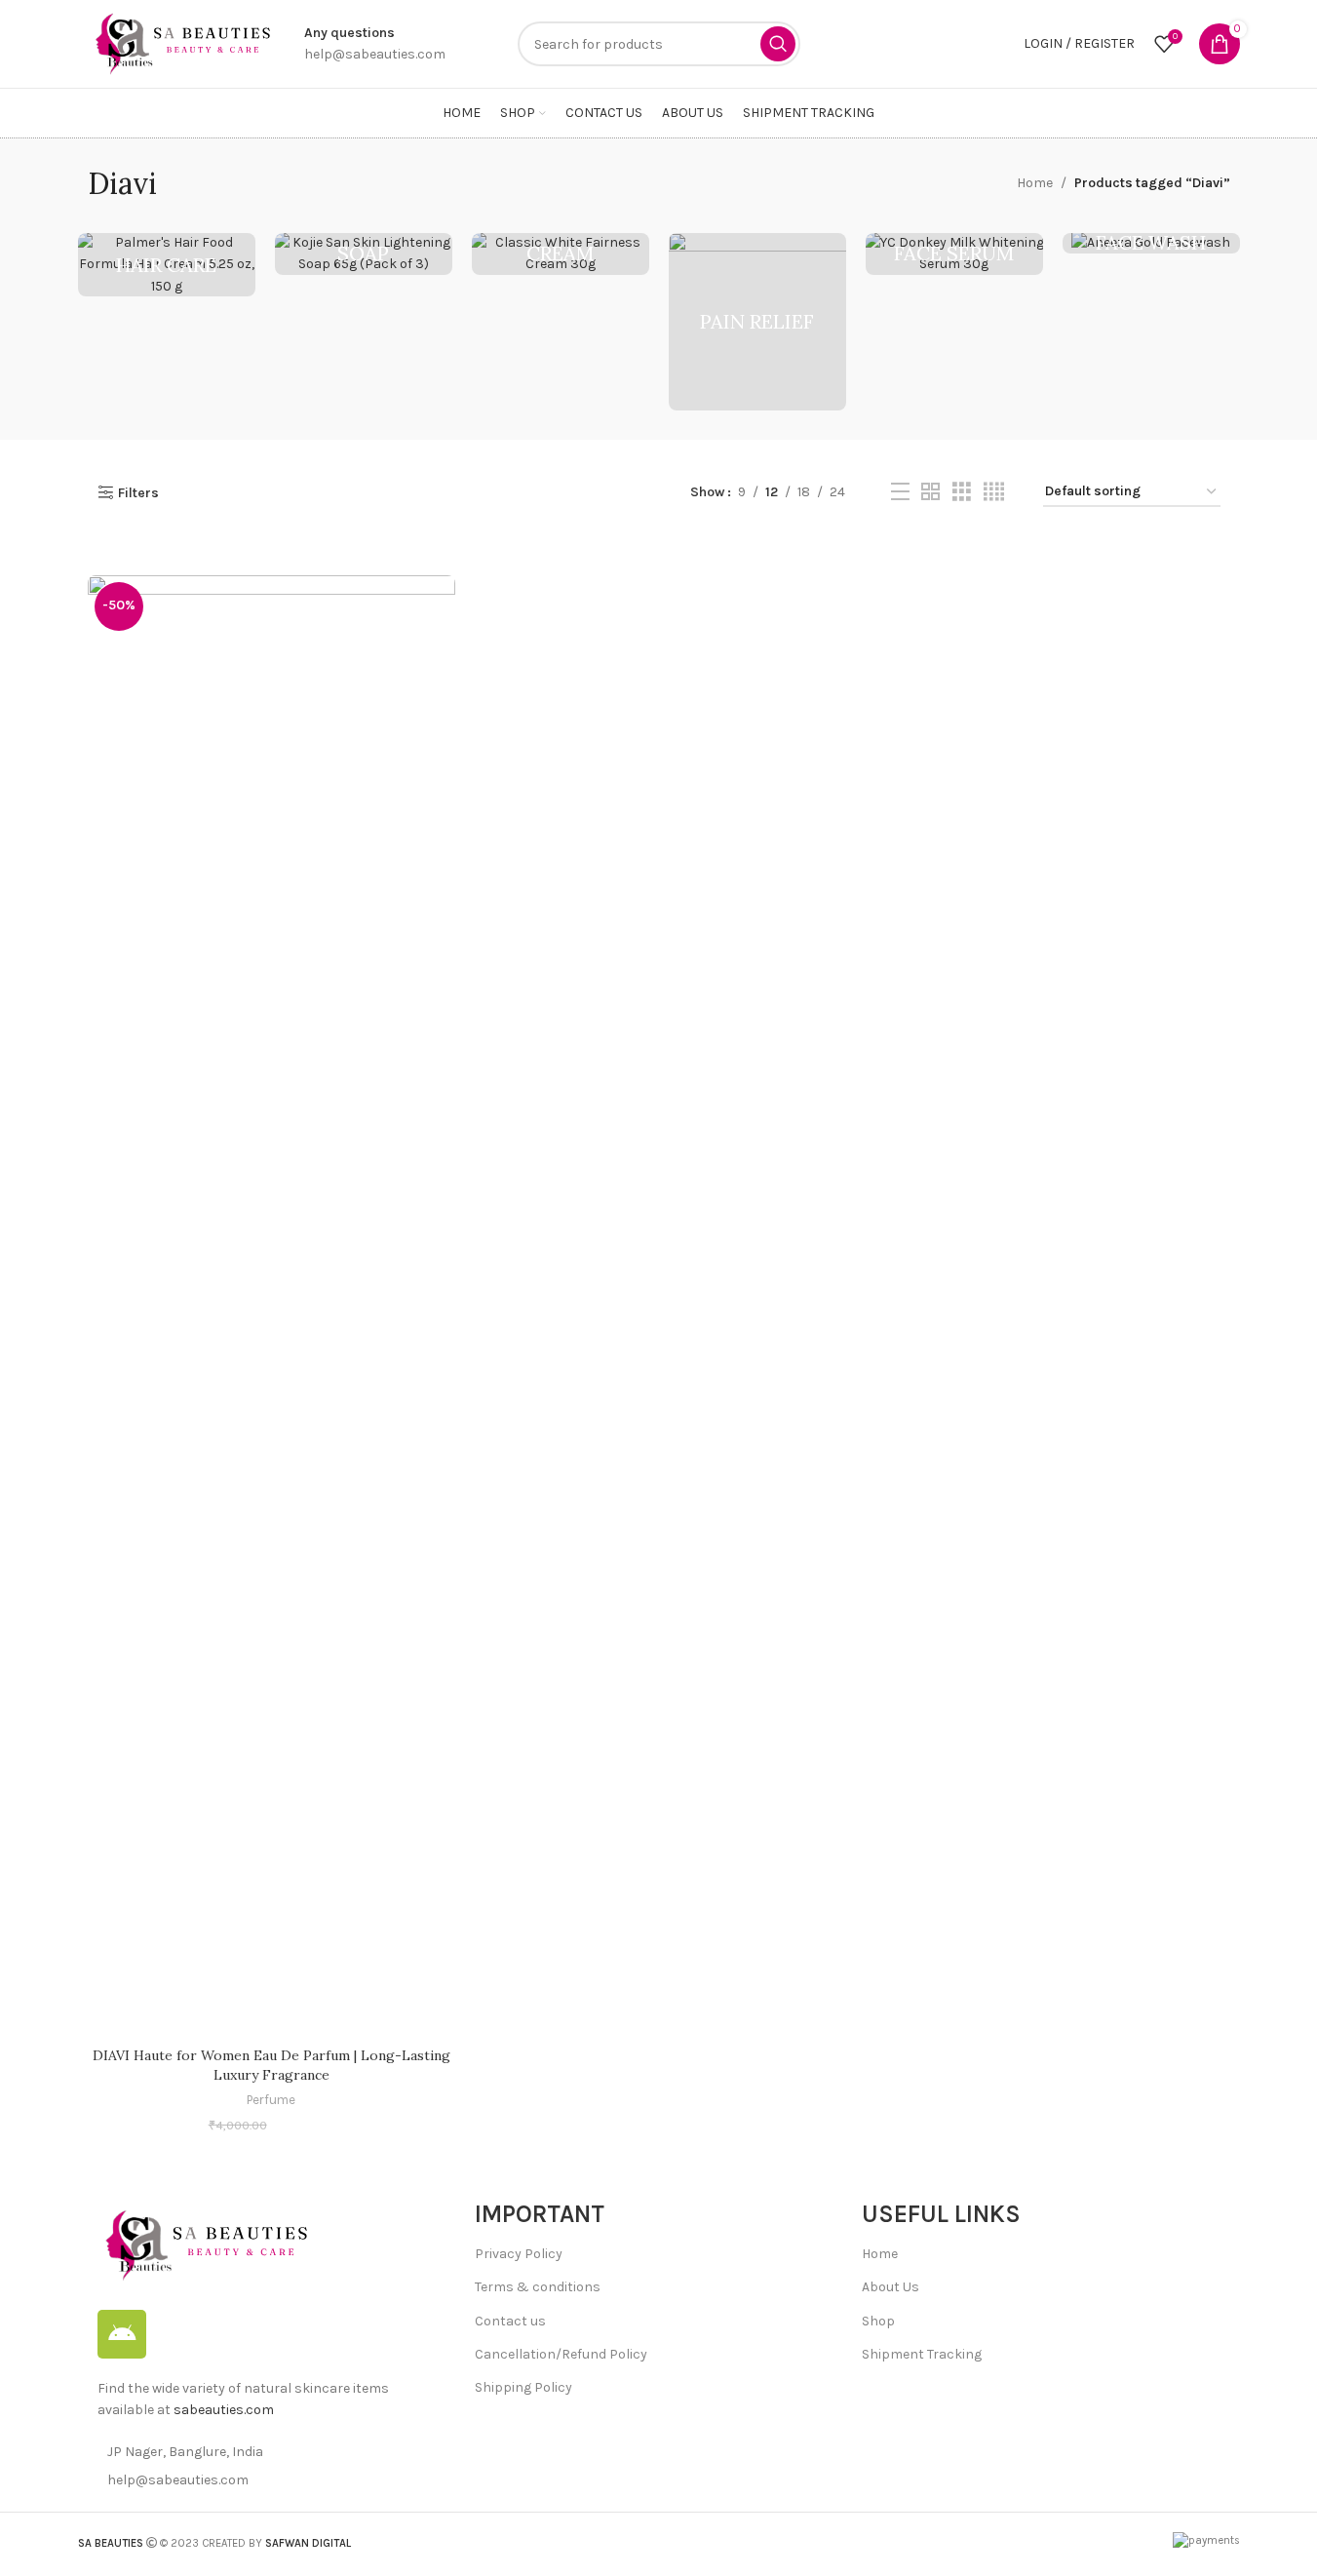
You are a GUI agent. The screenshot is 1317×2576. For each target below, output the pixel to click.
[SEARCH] (778, 44)
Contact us (510, 2321)
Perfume (271, 2100)
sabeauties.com (224, 2410)
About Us (891, 2287)
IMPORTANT (540, 2214)
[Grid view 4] (994, 492)
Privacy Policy (519, 2254)
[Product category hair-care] (167, 265)
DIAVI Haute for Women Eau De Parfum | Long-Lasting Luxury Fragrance (271, 2065)
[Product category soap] (364, 254)
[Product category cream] (561, 254)
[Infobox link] (375, 44)
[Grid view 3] (962, 492)
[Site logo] (181, 42)
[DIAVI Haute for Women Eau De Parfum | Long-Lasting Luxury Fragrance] (271, 1307)
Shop (878, 2321)
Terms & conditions (538, 2287)
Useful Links (941, 2214)
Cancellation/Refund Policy (561, 2354)
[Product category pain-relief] (757, 322)
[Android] (122, 2334)
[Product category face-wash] (1151, 243)
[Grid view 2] (930, 492)
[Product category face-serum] (954, 254)
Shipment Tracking (922, 2354)
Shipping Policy (523, 2387)
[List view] (900, 492)
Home (1035, 183)
